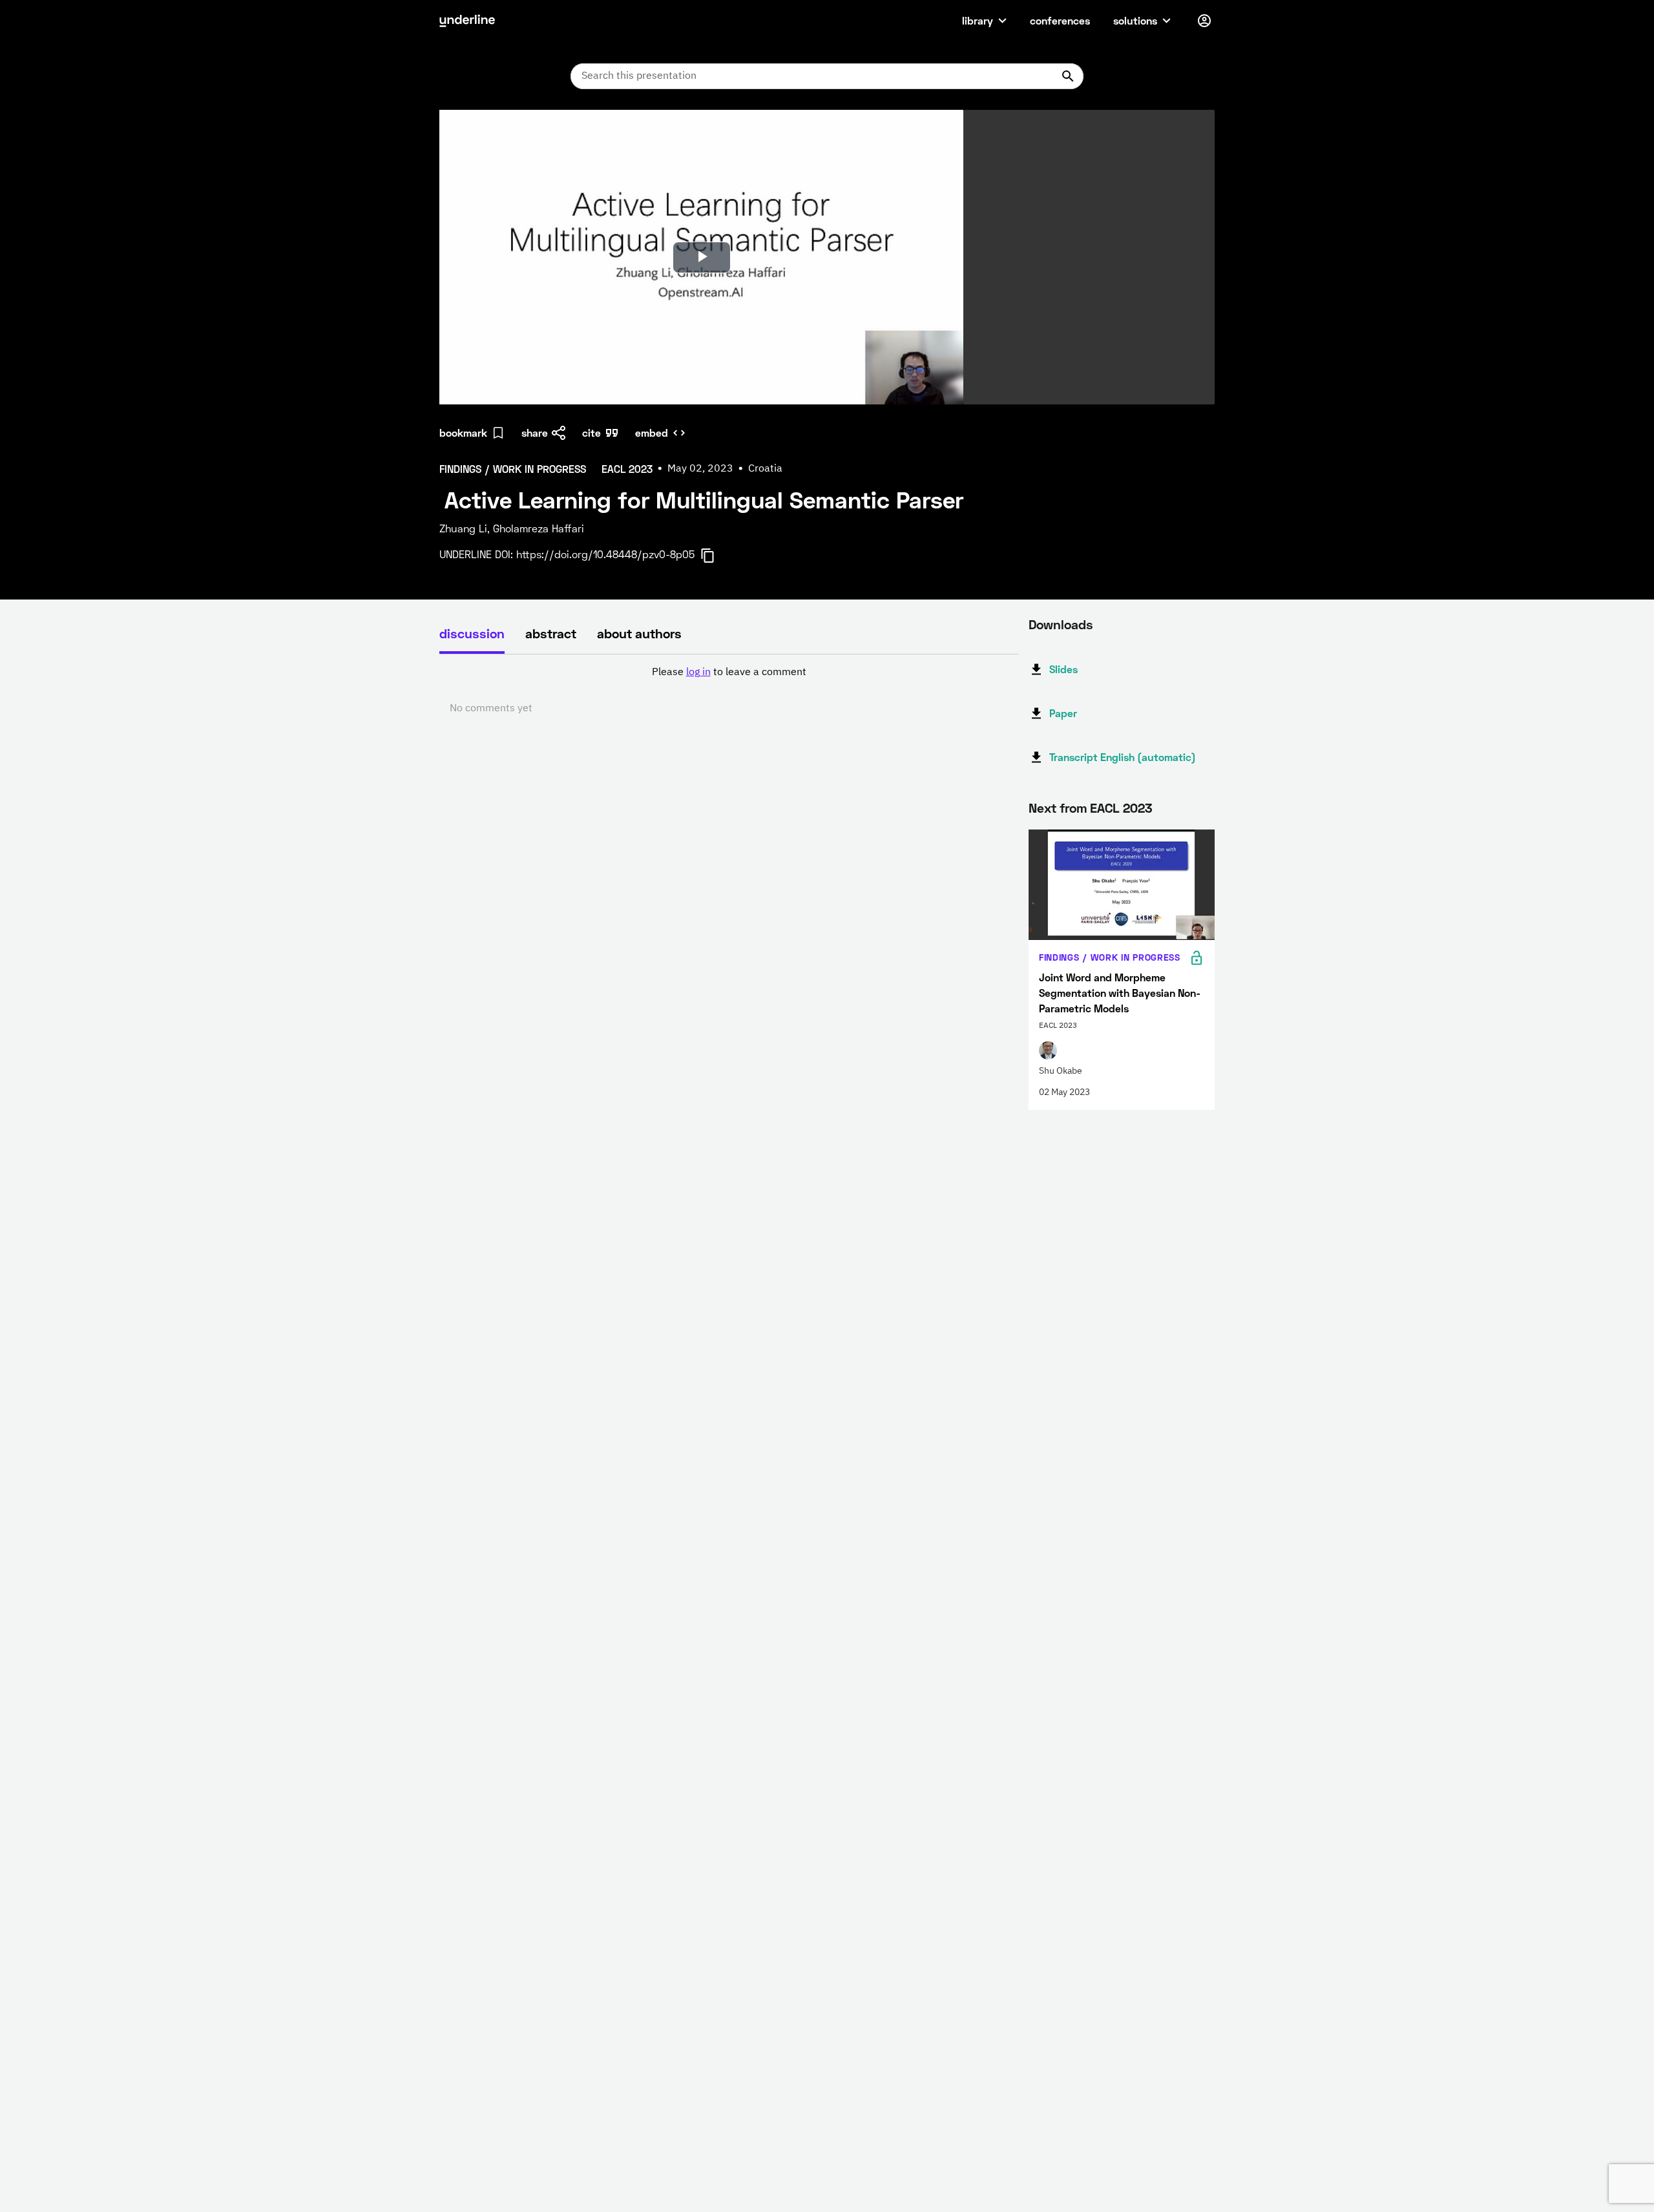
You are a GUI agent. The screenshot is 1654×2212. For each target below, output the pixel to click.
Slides (1063, 669)
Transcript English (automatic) (1123, 757)
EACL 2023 (1121, 808)
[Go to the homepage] (467, 21)
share (535, 433)
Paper (1063, 713)
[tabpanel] (729, 691)
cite (591, 433)
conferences (1060, 20)
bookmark (463, 433)
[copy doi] (715, 556)
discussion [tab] (472, 633)
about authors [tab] (639, 633)
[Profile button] (1204, 21)
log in (698, 673)
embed (652, 433)
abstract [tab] (551, 633)
